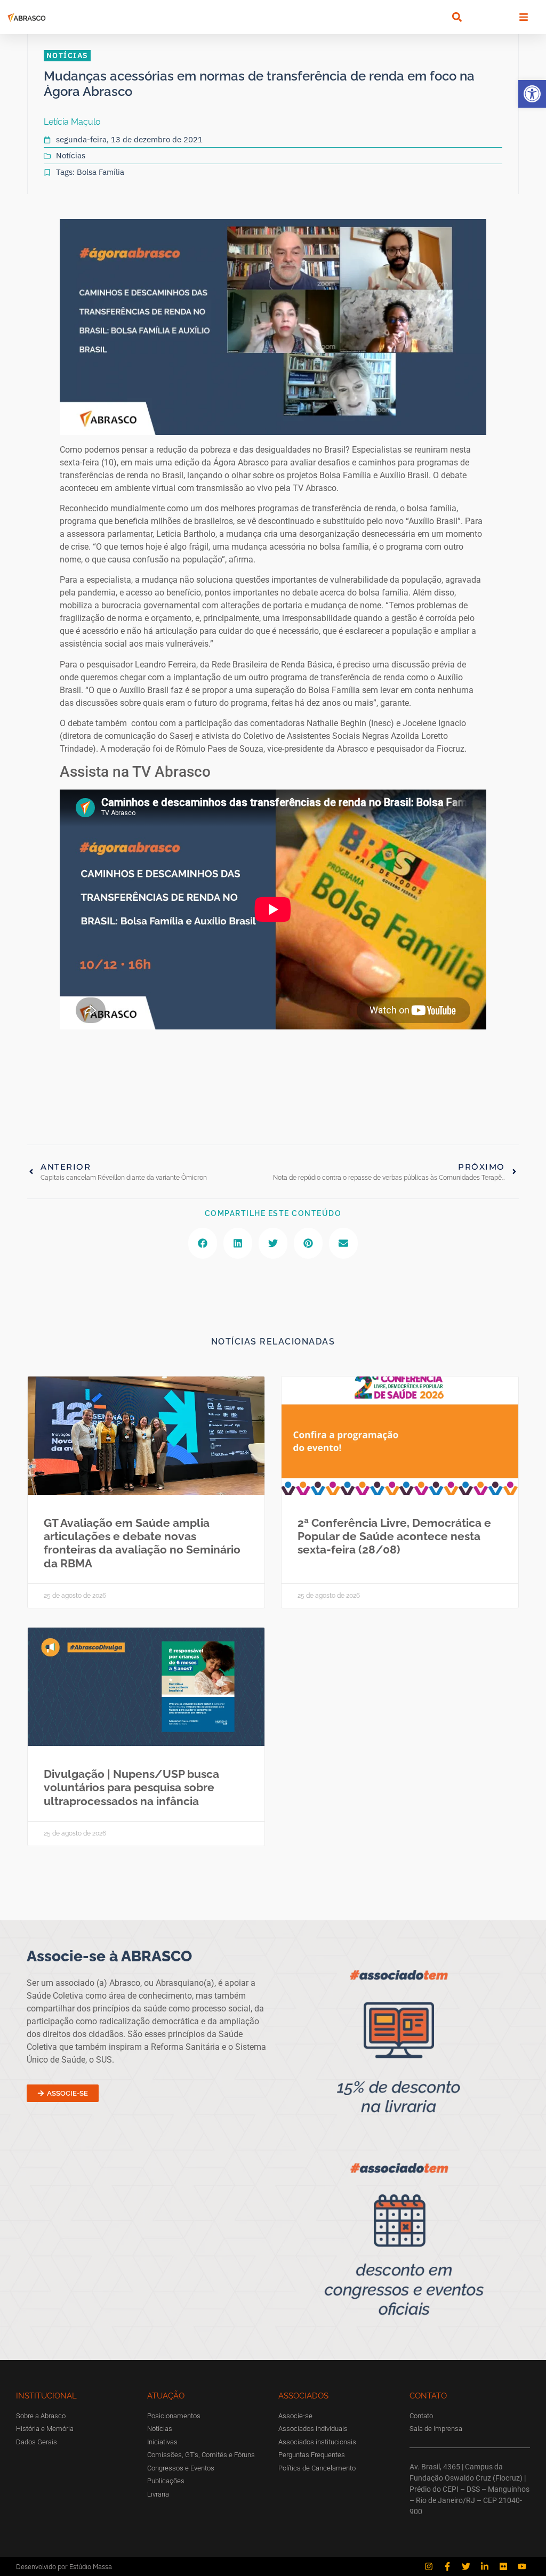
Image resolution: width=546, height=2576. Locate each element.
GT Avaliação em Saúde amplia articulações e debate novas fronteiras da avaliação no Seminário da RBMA (142, 1543)
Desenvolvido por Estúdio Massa (64, 2567)
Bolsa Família (101, 172)
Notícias (71, 155)
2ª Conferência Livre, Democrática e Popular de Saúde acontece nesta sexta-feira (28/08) (394, 1536)
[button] (532, 94)
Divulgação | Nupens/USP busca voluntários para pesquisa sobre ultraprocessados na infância (131, 1787)
